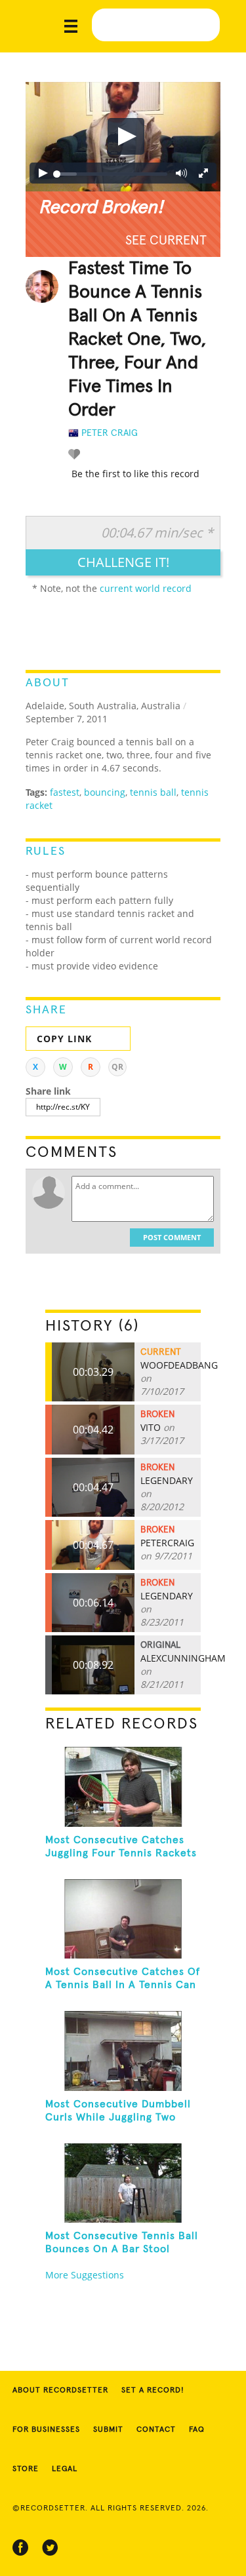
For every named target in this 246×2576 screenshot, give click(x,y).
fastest (65, 792)
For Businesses (46, 2430)
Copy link (64, 1039)
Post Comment (172, 1237)
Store (26, 2469)
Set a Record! (153, 2391)
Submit (108, 2430)
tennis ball (153, 792)
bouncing (105, 792)
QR (117, 1067)
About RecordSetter (60, 2391)
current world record (146, 588)
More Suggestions (85, 2275)
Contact (156, 2430)
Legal (65, 2469)
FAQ (197, 2430)
